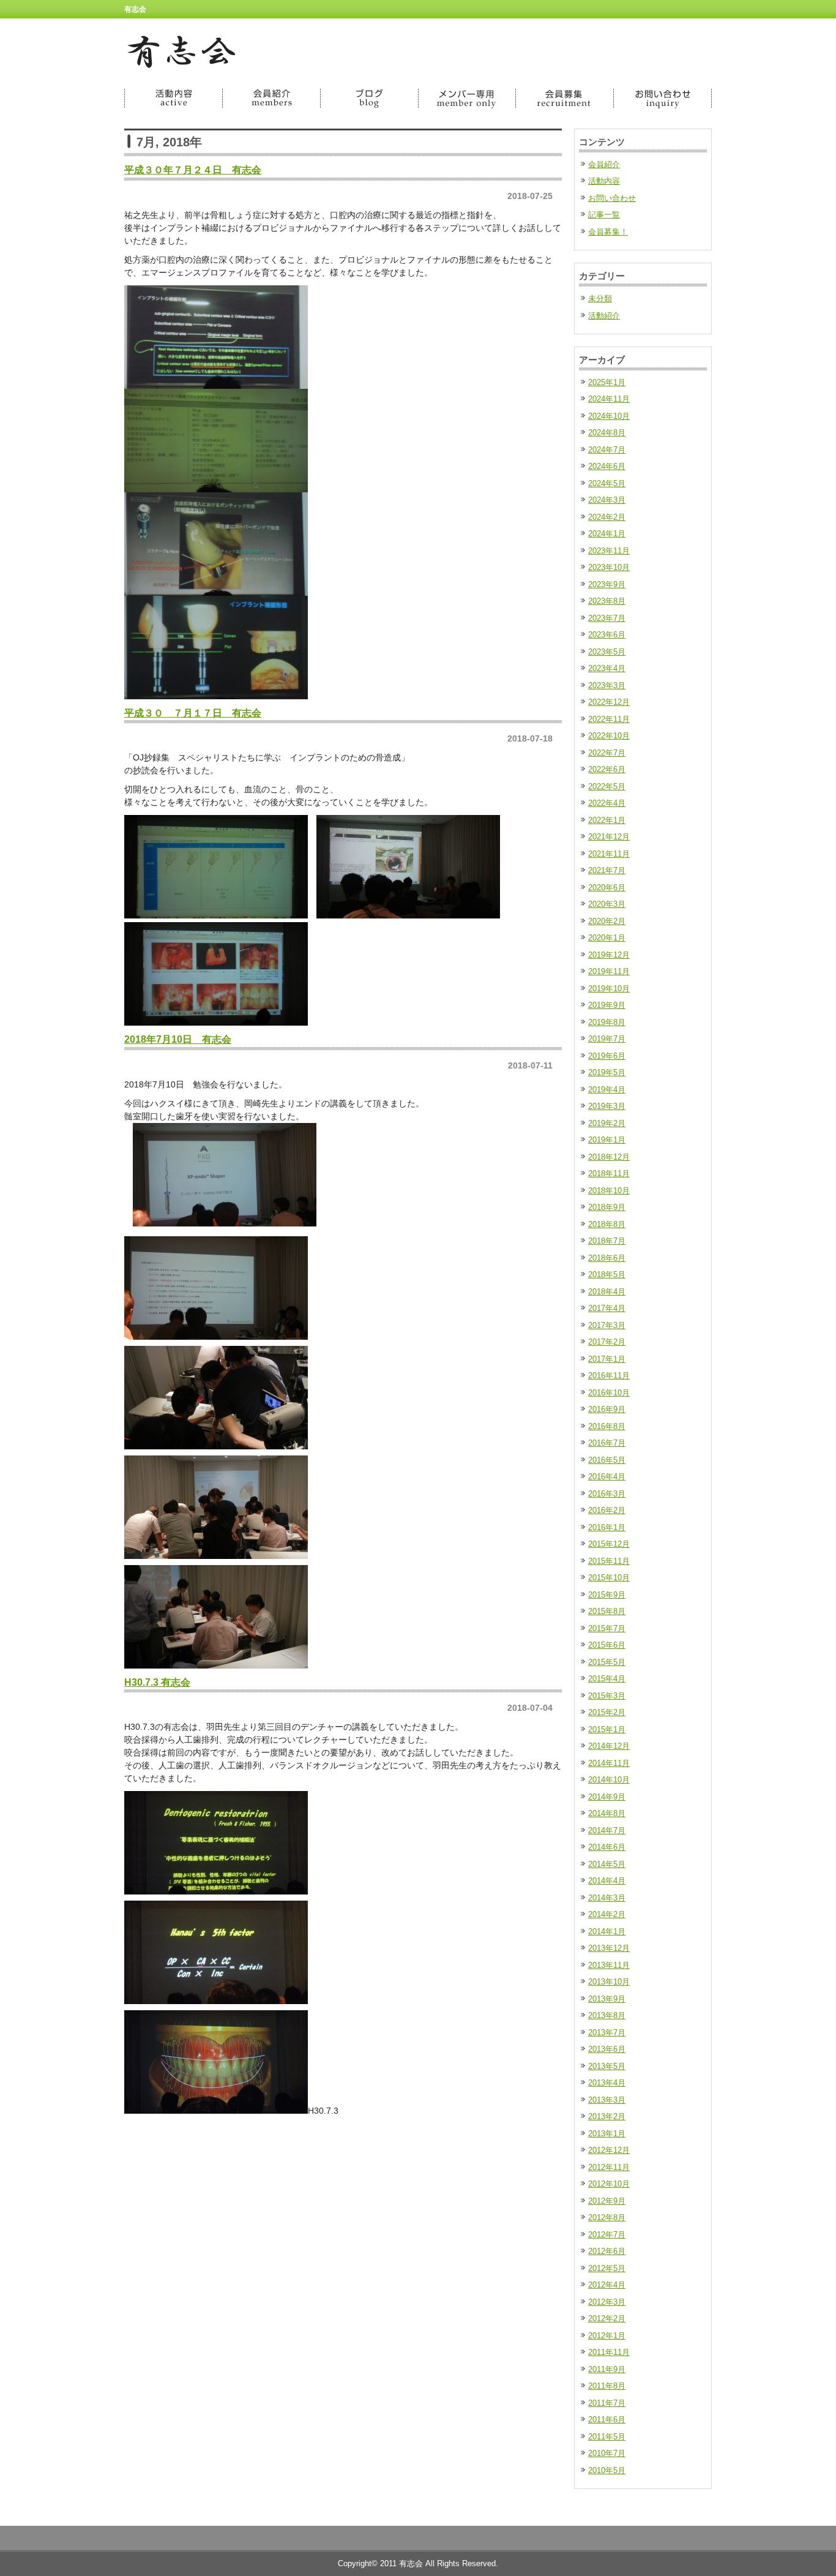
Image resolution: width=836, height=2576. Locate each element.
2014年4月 (607, 1881)
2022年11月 (609, 719)
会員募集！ (608, 232)
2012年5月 (607, 2268)
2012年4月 (607, 2285)
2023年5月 (607, 652)
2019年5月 (607, 1072)
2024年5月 (607, 483)
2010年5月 (607, 2470)
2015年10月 (609, 1578)
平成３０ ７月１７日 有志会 (193, 713)
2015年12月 (609, 1544)
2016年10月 (609, 1393)
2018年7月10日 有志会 (178, 1039)
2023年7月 (607, 618)
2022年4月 (607, 803)
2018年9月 (607, 1207)
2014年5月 (607, 1864)
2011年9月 (607, 2369)
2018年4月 (607, 1292)
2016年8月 (607, 1426)
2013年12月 (609, 1948)
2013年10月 (609, 1982)
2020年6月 (607, 888)
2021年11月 (609, 854)
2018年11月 (609, 1173)
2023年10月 (609, 567)
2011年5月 (607, 2437)
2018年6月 (607, 1258)
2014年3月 (607, 1898)
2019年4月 (607, 1090)
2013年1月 (607, 2134)
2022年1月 (607, 820)
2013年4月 (607, 2083)
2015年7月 (607, 1628)
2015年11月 (609, 1561)
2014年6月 (607, 1847)
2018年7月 (607, 1241)
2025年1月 (607, 382)
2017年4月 (607, 1308)
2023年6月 (607, 635)
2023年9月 (607, 584)
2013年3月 (607, 2100)
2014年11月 (609, 1763)
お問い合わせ (663, 98)
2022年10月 (609, 736)
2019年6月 (607, 1056)
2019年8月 (607, 1022)
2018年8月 (607, 1224)
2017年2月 (607, 1342)
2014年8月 (607, 1813)
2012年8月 (607, 2217)
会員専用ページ (467, 98)
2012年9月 (607, 2201)
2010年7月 (607, 2453)
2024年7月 (607, 450)
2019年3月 (607, 1106)
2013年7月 (607, 2033)
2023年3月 (607, 685)
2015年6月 (607, 1645)
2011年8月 (607, 2386)
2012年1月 (607, 2336)
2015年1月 (607, 1729)
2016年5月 (607, 1460)
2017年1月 (607, 1359)
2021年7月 (607, 870)
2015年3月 (607, 1696)
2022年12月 (609, 702)
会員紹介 (271, 98)
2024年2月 (607, 517)
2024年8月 (607, 433)
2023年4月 (607, 668)
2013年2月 (607, 2116)
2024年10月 (609, 416)
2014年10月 (609, 1780)
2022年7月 (607, 753)
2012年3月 (607, 2302)
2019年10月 (609, 989)
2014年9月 (607, 1797)
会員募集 (565, 98)
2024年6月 (607, 466)
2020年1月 (607, 938)
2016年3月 (607, 1494)
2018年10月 (609, 1191)
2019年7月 (607, 1039)
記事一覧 (604, 215)
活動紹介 (604, 316)
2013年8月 (607, 2015)
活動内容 (173, 98)
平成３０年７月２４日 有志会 (193, 170)
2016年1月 (607, 1527)
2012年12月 (609, 2150)
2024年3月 (607, 500)
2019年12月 (609, 955)
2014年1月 (607, 1932)
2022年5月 (607, 787)
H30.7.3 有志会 (157, 1682)
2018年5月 (607, 1275)
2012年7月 (607, 2235)
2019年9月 (607, 1005)
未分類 (600, 299)
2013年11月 (609, 1965)
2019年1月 (607, 1140)
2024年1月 (607, 534)
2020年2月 (607, 921)
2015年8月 (607, 1611)
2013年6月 (607, 2049)
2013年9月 (607, 1999)
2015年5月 (607, 1662)
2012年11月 (609, 2167)
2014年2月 (607, 1914)
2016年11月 (609, 1376)
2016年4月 (607, 1477)
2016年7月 (607, 1443)
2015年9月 (607, 1595)
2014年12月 (609, 1746)
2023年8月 (607, 601)
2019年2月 (607, 1123)
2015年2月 (607, 1712)
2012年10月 (609, 2184)
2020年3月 (607, 904)
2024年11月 (609, 399)
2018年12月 (609, 1157)
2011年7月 (607, 2403)
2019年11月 (609, 971)
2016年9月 (607, 1409)
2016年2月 (607, 1510)
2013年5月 (607, 2066)
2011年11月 (609, 2352)
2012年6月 (607, 2251)
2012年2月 (607, 2319)
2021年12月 (609, 837)
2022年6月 (607, 769)
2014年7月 (607, 1831)
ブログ (369, 98)
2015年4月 (607, 1679)
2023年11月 (609, 551)
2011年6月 (607, 2420)
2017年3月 (607, 1325)
